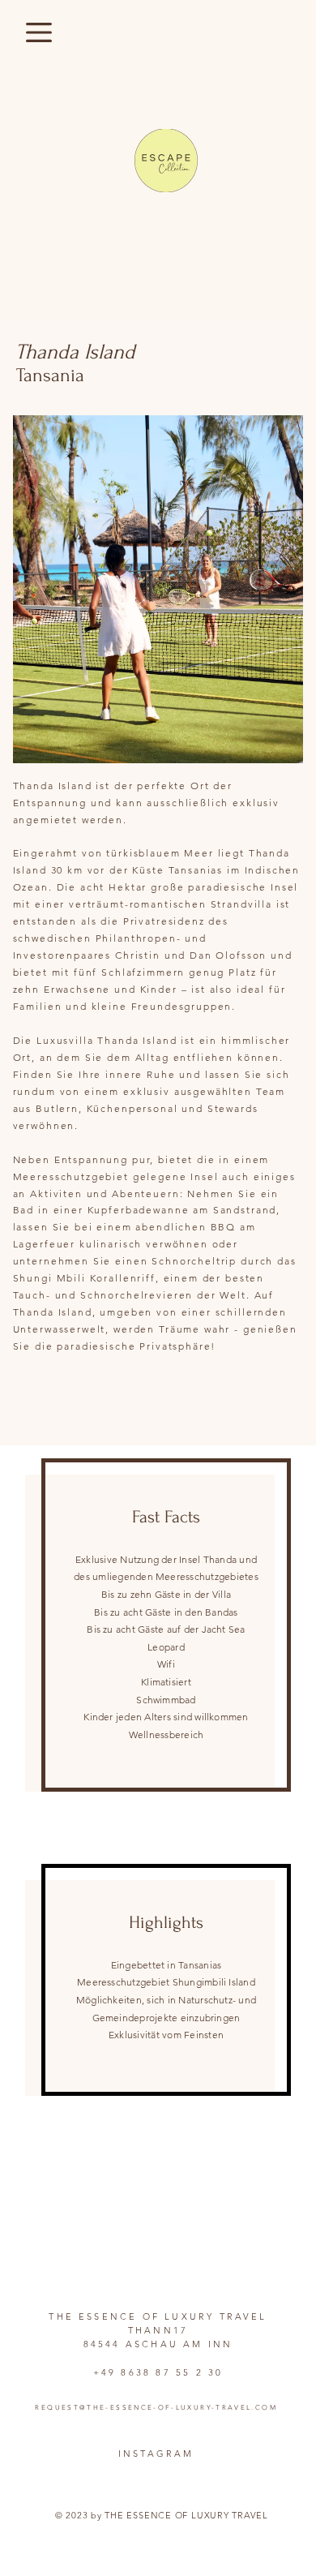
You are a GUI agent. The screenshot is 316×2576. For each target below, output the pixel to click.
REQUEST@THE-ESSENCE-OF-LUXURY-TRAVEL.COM (156, 2408)
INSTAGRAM (156, 2454)
